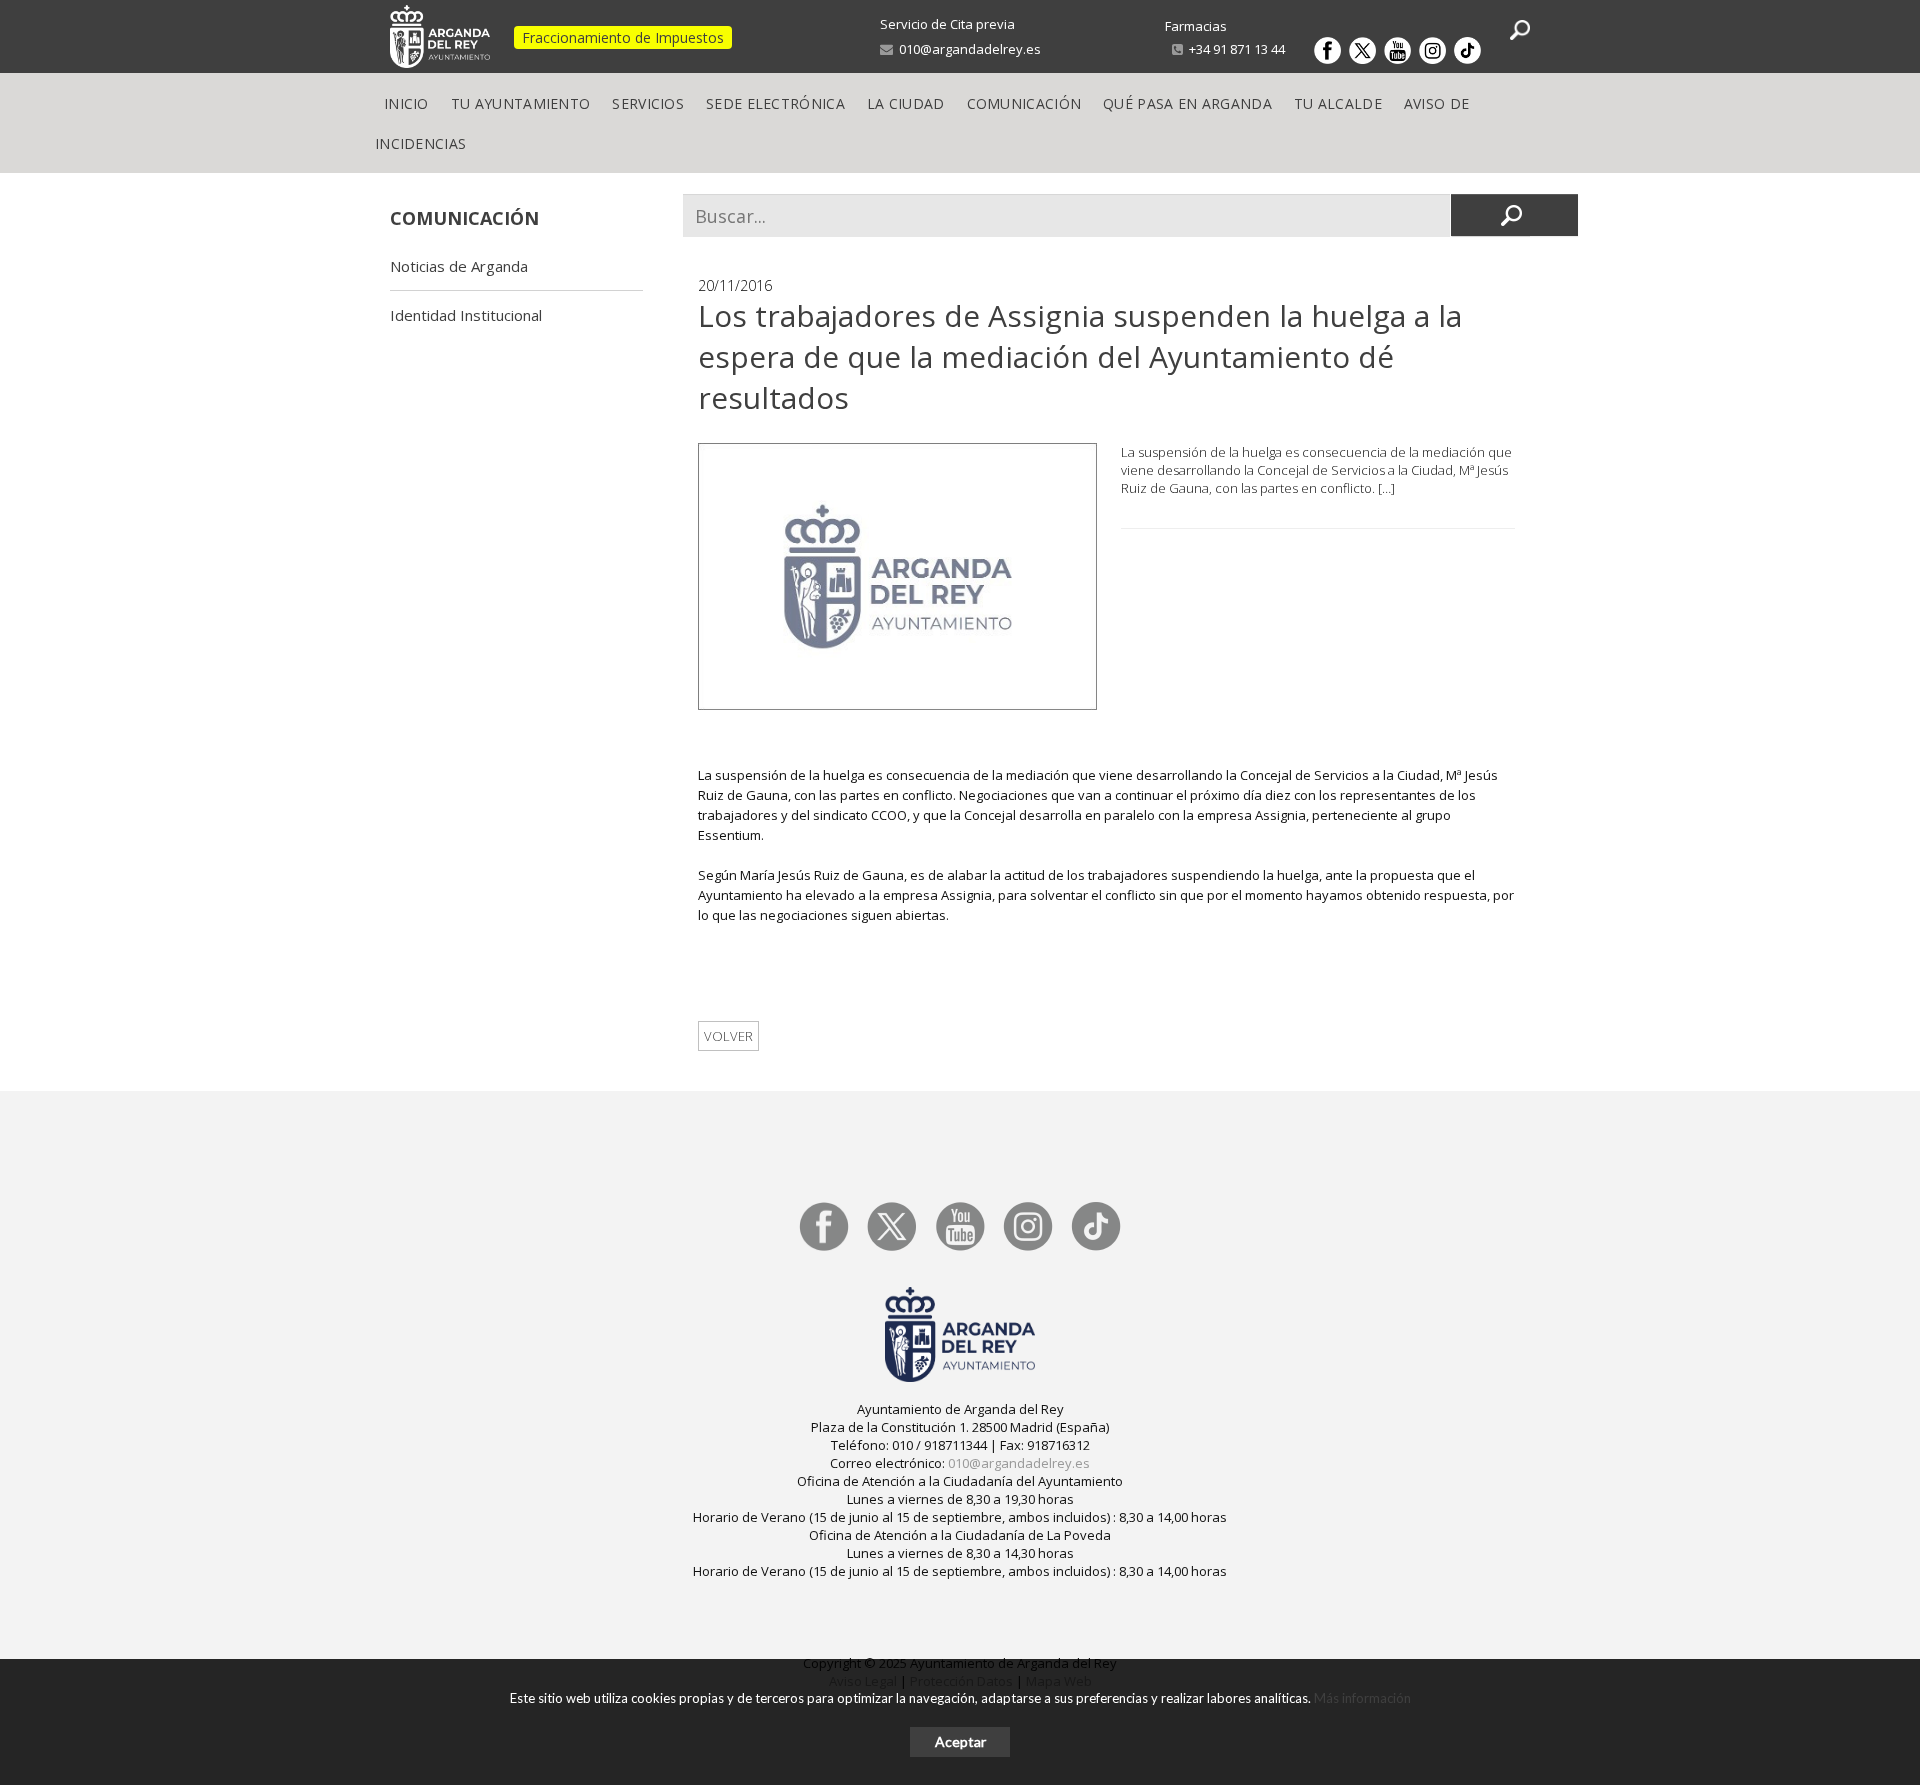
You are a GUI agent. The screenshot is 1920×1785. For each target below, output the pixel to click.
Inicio (406, 103)
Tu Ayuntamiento (521, 103)
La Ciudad (906, 103)
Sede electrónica (775, 103)
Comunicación (1024, 103)
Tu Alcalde (1338, 103)
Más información (1362, 1698)
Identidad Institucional (466, 315)
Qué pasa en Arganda (1187, 103)
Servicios (648, 103)
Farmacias (1196, 26)
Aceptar (960, 1741)
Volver (728, 1036)
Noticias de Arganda (459, 266)
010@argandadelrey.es (967, 49)
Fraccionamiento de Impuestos (623, 37)
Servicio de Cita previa (947, 24)
